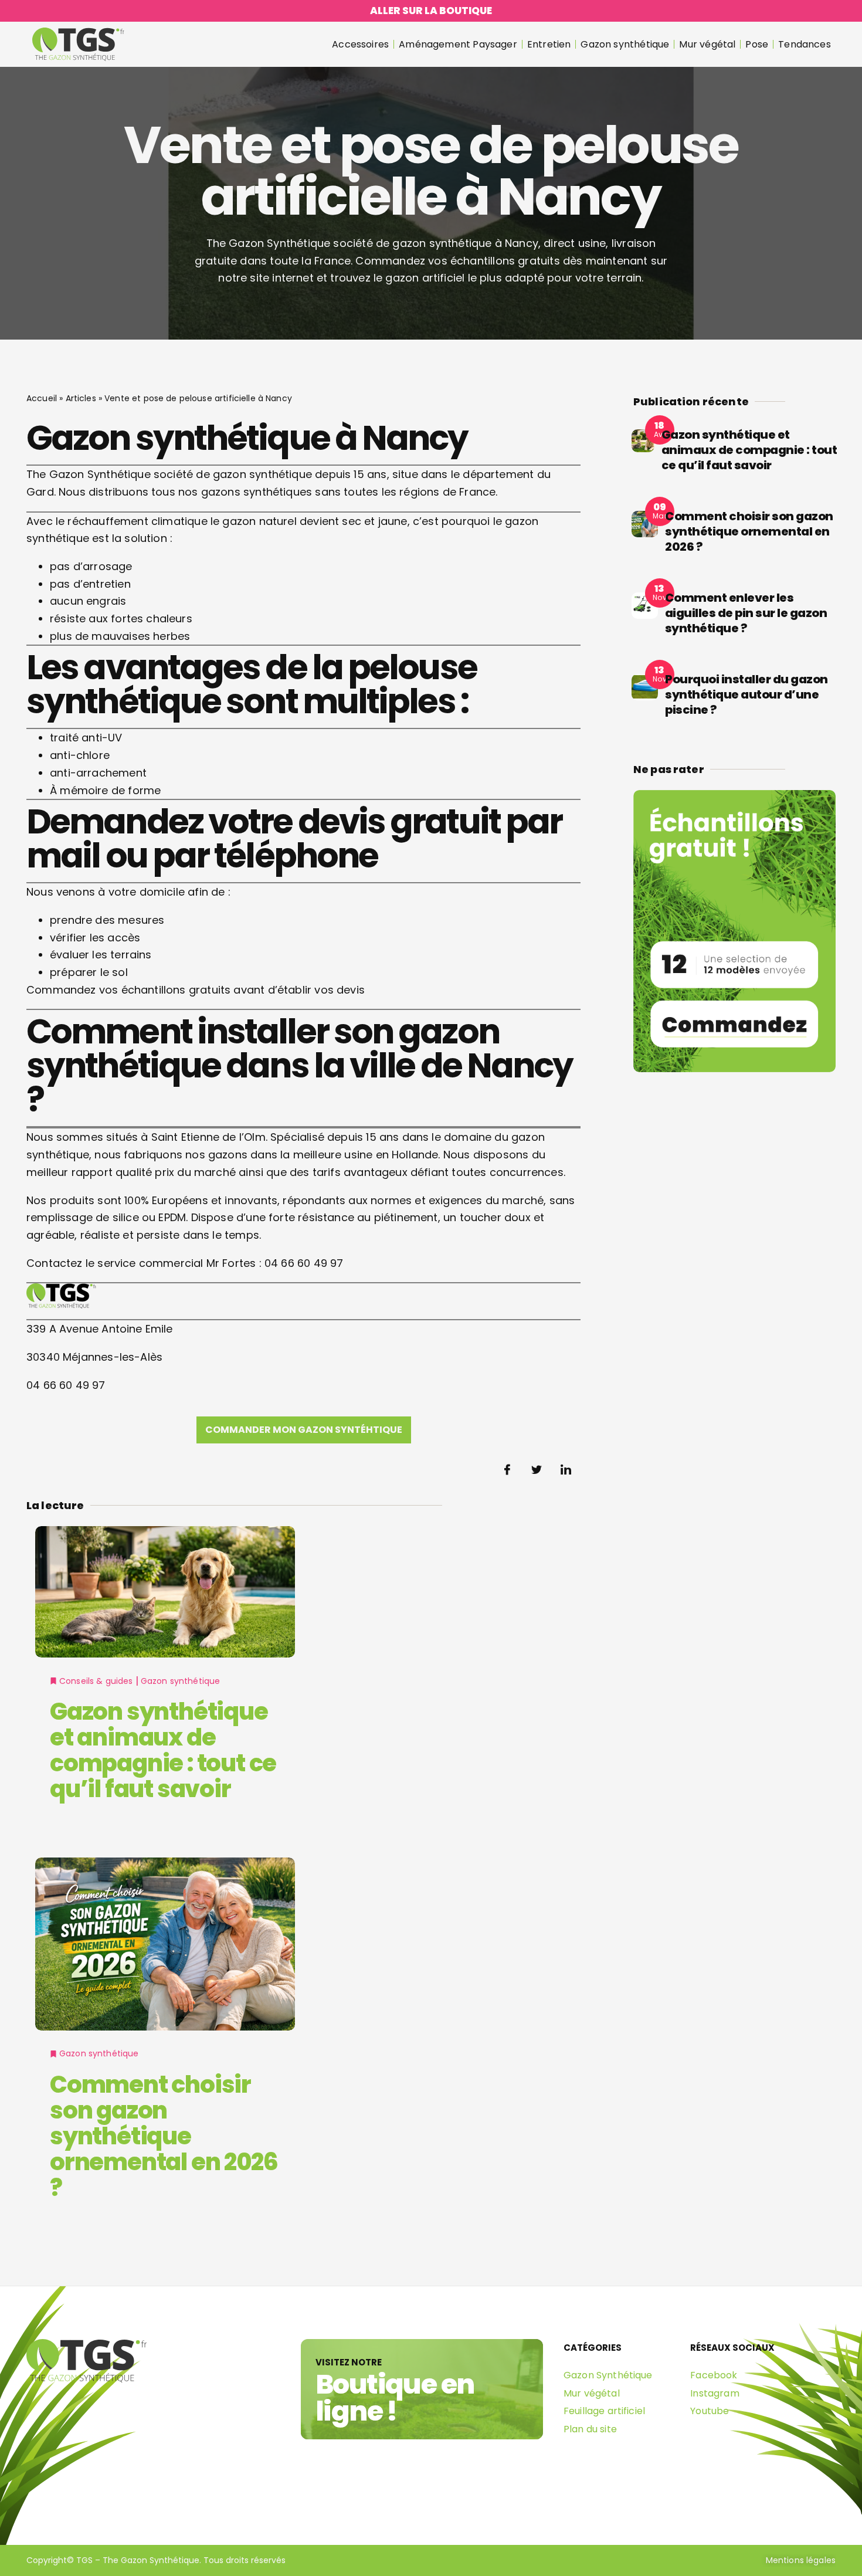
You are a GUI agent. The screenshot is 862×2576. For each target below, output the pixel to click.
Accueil (42, 398)
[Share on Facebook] (507, 1470)
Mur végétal (707, 44)
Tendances (805, 44)
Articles (81, 398)
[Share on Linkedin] (566, 1470)
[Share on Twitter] (537, 1470)
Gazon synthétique (625, 44)
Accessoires (360, 44)
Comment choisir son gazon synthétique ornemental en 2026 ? (164, 2136)
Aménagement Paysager (458, 44)
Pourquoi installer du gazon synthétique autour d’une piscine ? (746, 694)
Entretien (549, 44)
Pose (757, 44)
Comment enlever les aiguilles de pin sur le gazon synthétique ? (746, 613)
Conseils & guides (96, 1681)
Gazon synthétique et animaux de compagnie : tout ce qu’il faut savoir (163, 1750)
